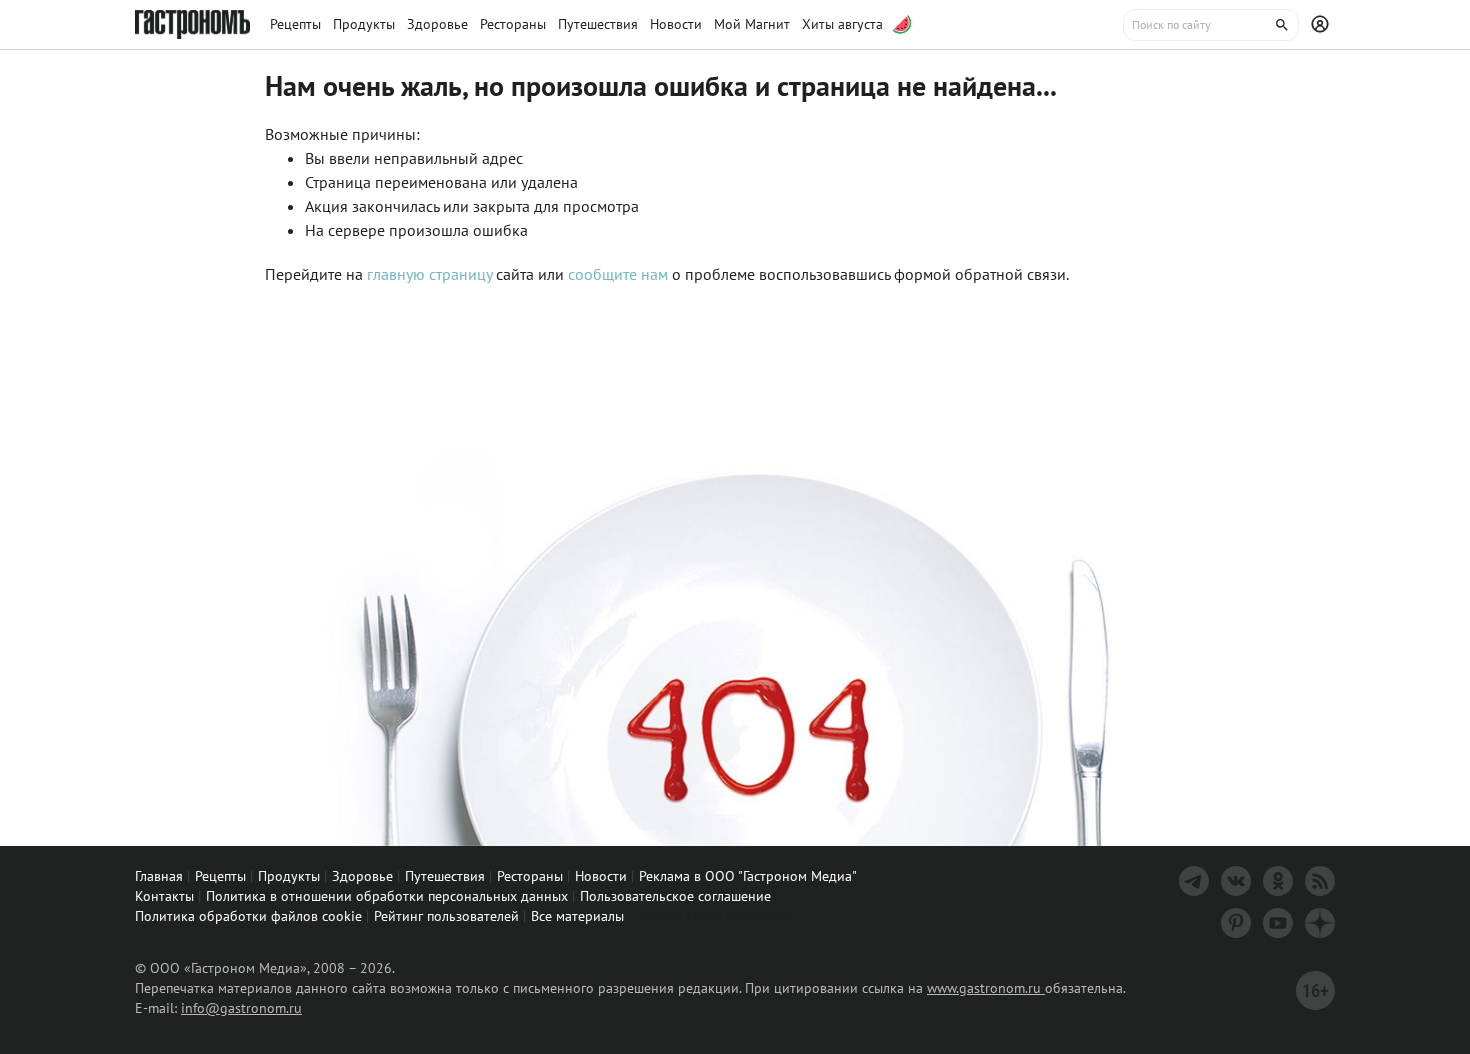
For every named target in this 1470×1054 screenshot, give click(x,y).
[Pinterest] (1236, 923)
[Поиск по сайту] (1211, 25)
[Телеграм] (1194, 881)
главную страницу (429, 274)
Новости (601, 876)
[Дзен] (1320, 923)
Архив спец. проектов (715, 915)
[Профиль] (1323, 25)
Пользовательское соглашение (675, 896)
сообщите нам (620, 274)
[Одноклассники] (1278, 881)
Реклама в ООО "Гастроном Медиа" (748, 876)
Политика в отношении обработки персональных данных (387, 896)
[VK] (1236, 881)
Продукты (289, 876)
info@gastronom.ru (241, 1008)
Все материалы (577, 916)
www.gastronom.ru (986, 988)
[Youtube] (1278, 923)
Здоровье (362, 876)
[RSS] (1320, 881)
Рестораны (530, 876)
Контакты (164, 896)
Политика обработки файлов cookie (248, 916)
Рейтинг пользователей (446, 916)
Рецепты (220, 876)
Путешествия (445, 876)
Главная (159, 876)
